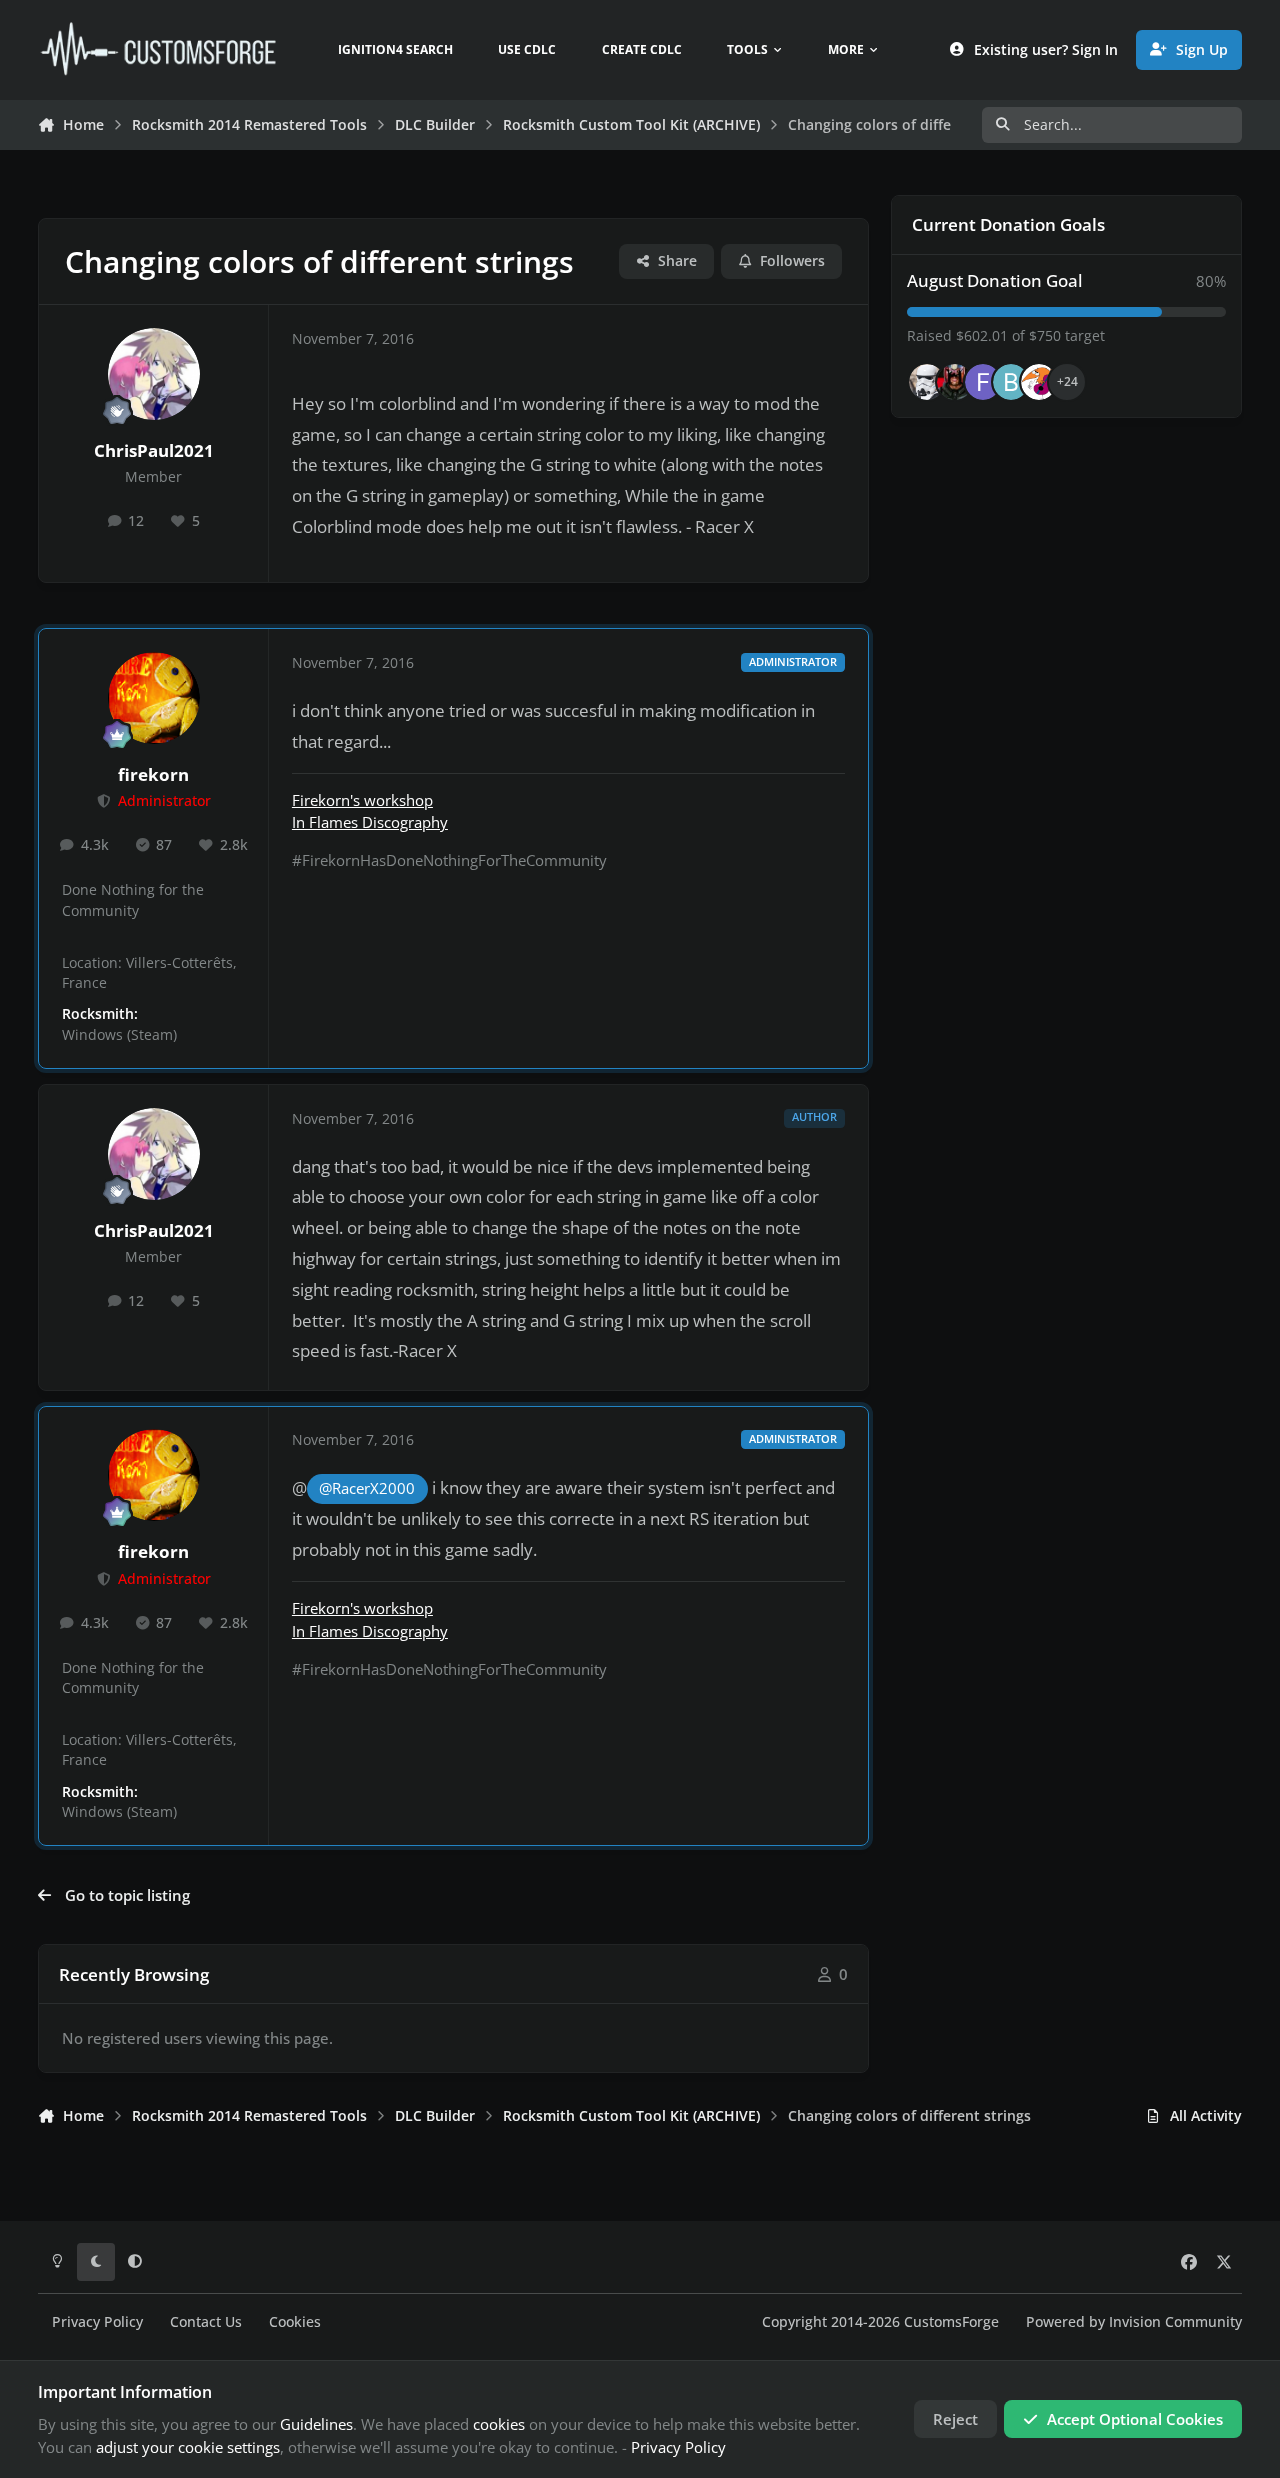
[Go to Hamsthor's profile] (927, 382)
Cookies (295, 2322)
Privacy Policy (97, 2322)
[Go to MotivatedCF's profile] (1039, 382)
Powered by (1134, 2322)
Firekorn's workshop (362, 800)
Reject (955, 2419)
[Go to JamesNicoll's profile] (955, 382)
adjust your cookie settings (188, 2447)
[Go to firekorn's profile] (154, 698)
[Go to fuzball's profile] (983, 382)
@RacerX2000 (367, 1488)
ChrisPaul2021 (154, 450)
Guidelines (316, 2424)
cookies (499, 2424)
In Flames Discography (370, 822)
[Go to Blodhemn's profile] (1011, 382)
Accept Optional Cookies (1135, 2419)
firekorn (153, 774)
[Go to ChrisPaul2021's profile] (154, 374)
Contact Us (206, 2322)
